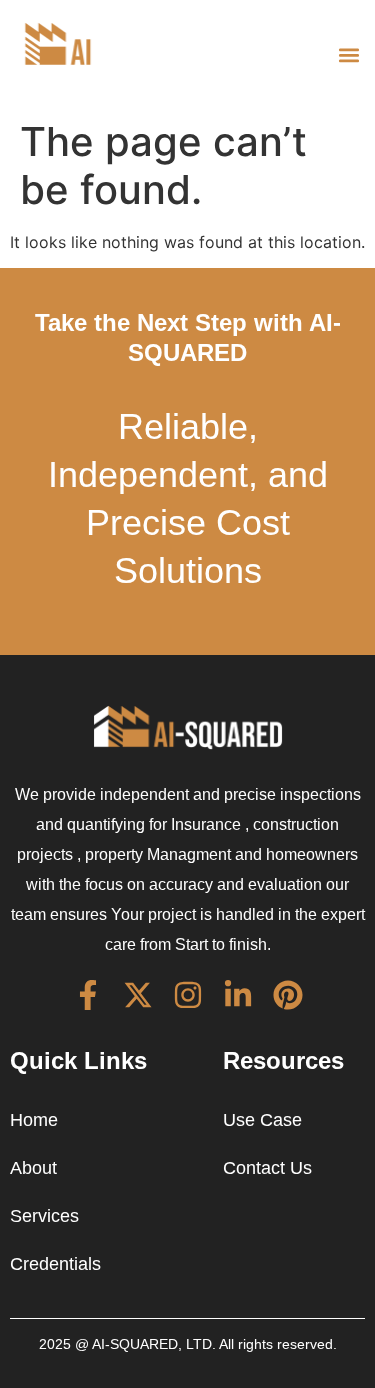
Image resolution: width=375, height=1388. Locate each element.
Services (44, 1216)
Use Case (262, 1120)
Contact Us (267, 1168)
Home (34, 1120)
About (33, 1168)
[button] (348, 54)
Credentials (55, 1264)
